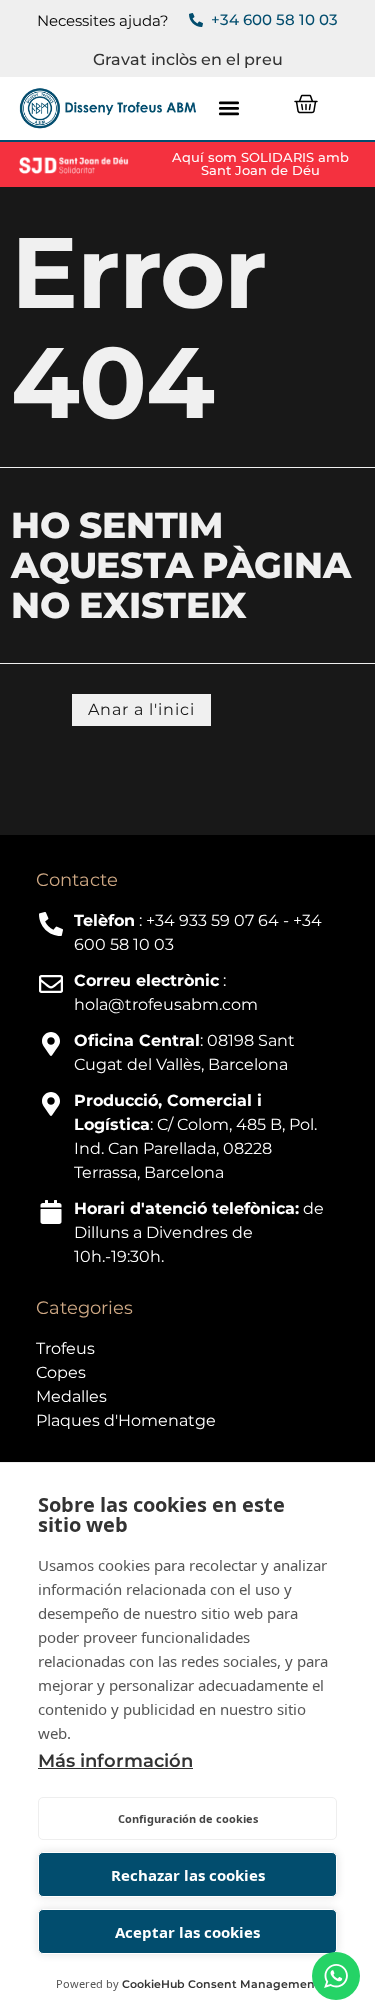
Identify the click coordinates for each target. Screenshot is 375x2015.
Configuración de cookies (188, 1818)
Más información (115, 1761)
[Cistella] (306, 104)
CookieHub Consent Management (221, 1984)
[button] (228, 108)
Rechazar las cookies (188, 1875)
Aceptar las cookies (187, 1932)
